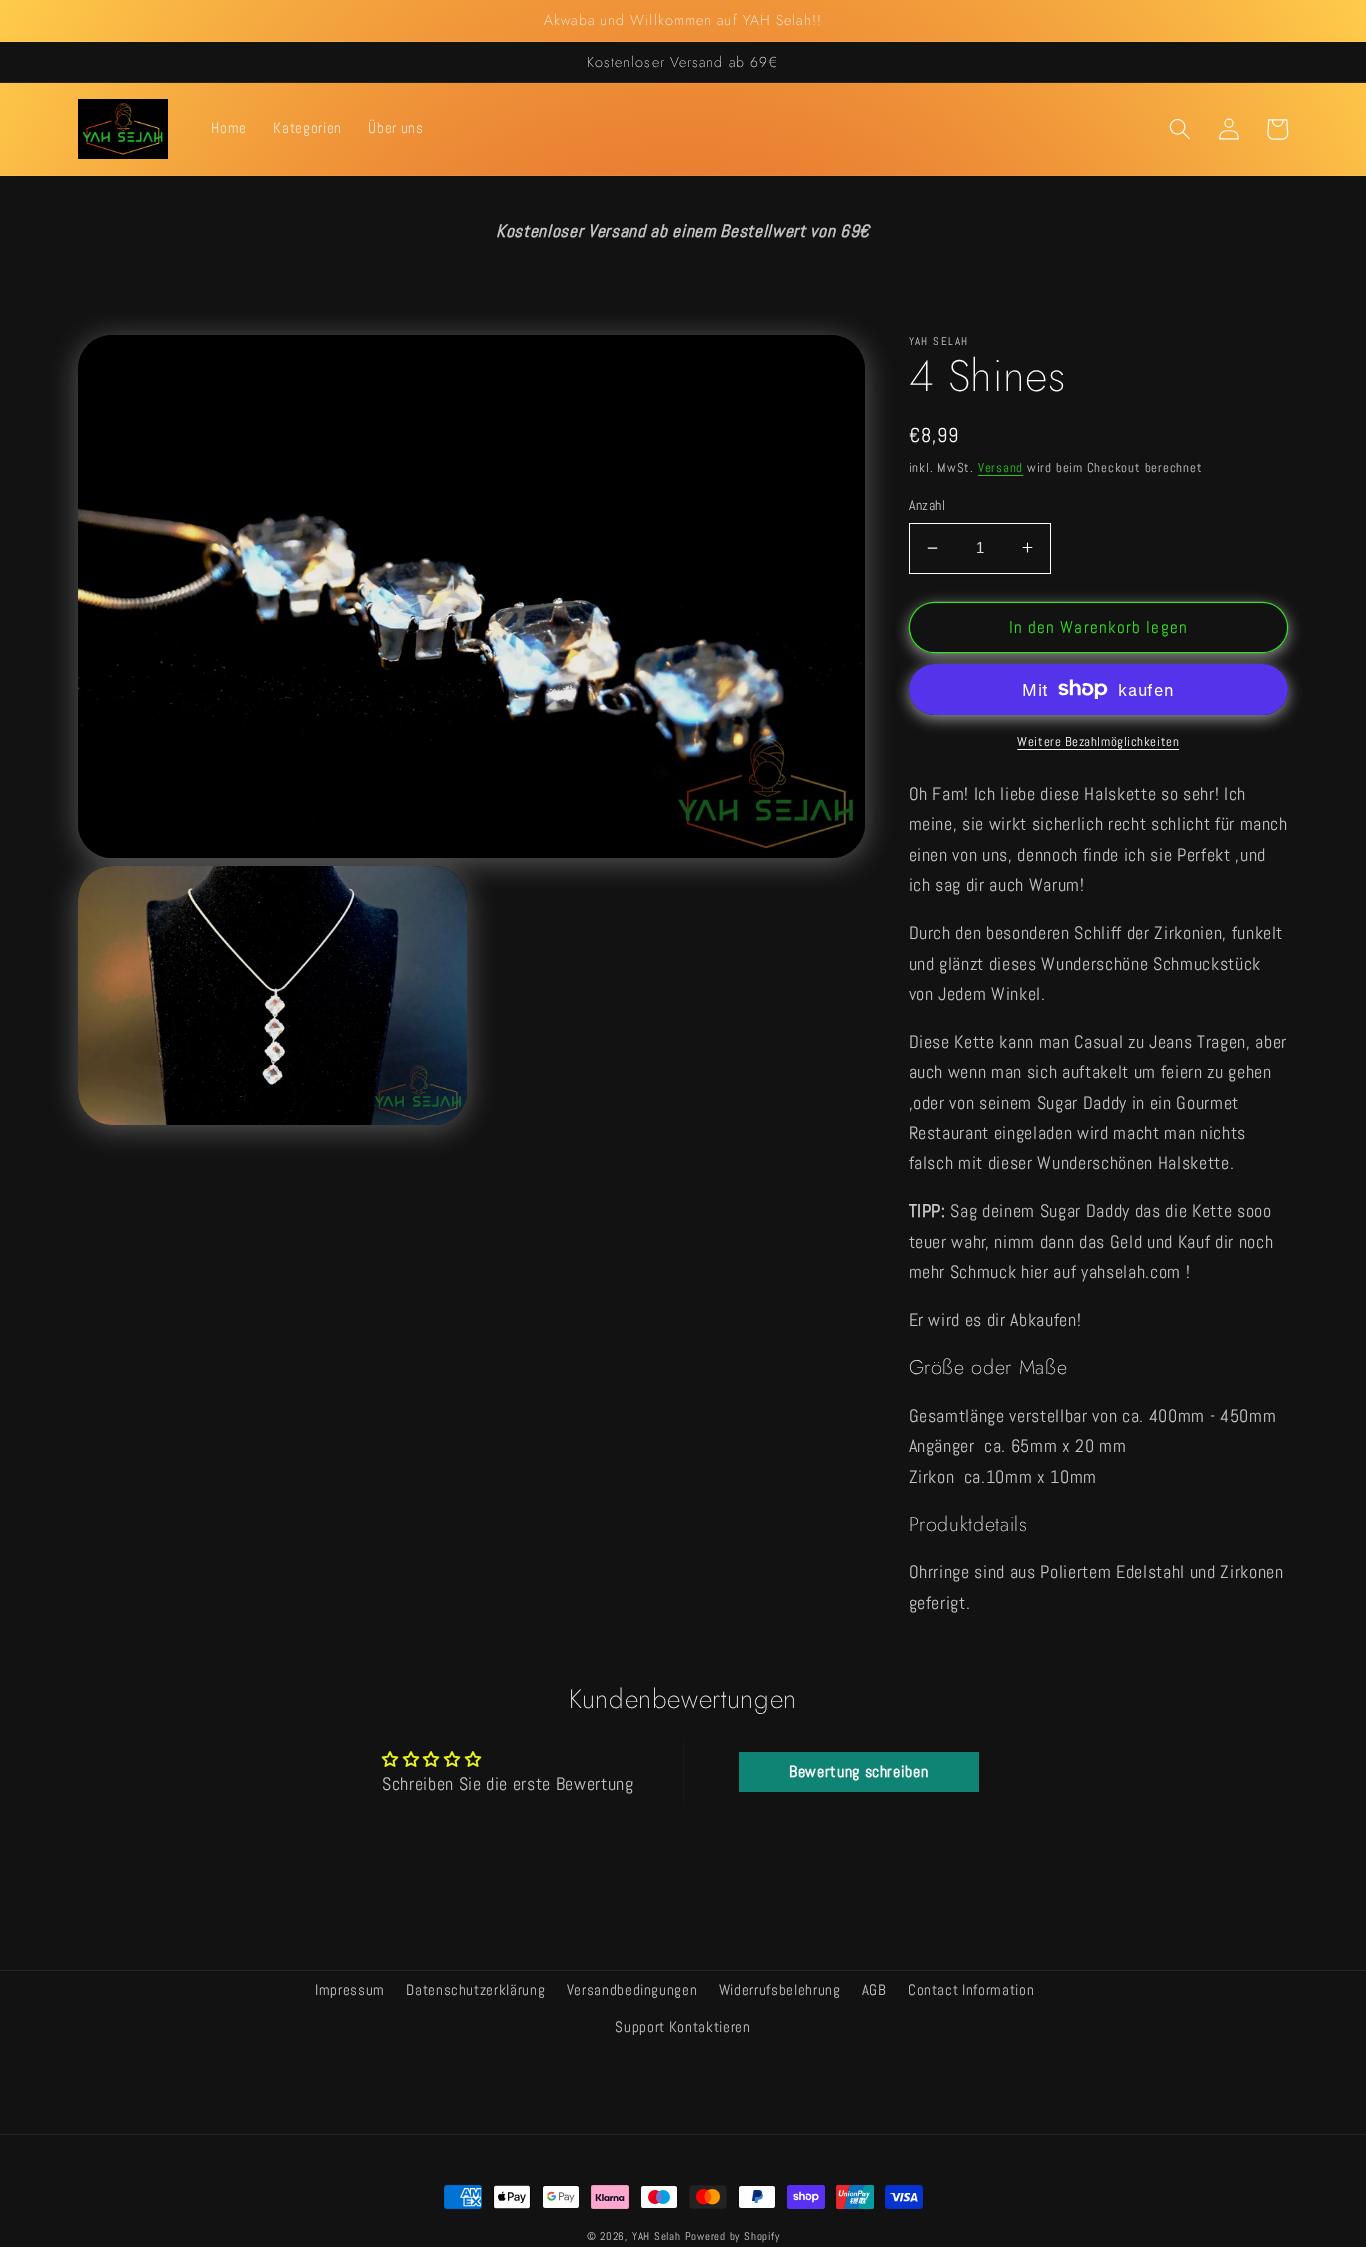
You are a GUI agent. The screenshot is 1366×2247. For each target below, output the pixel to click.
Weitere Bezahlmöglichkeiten (1098, 741)
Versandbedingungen (632, 1990)
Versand (1000, 467)
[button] (1180, 129)
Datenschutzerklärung (475, 1990)
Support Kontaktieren (682, 2027)
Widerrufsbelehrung (780, 1990)
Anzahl (927, 505)
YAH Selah (656, 2236)
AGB (874, 1990)
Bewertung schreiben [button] (859, 1771)
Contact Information (971, 1990)
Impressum (350, 1990)
